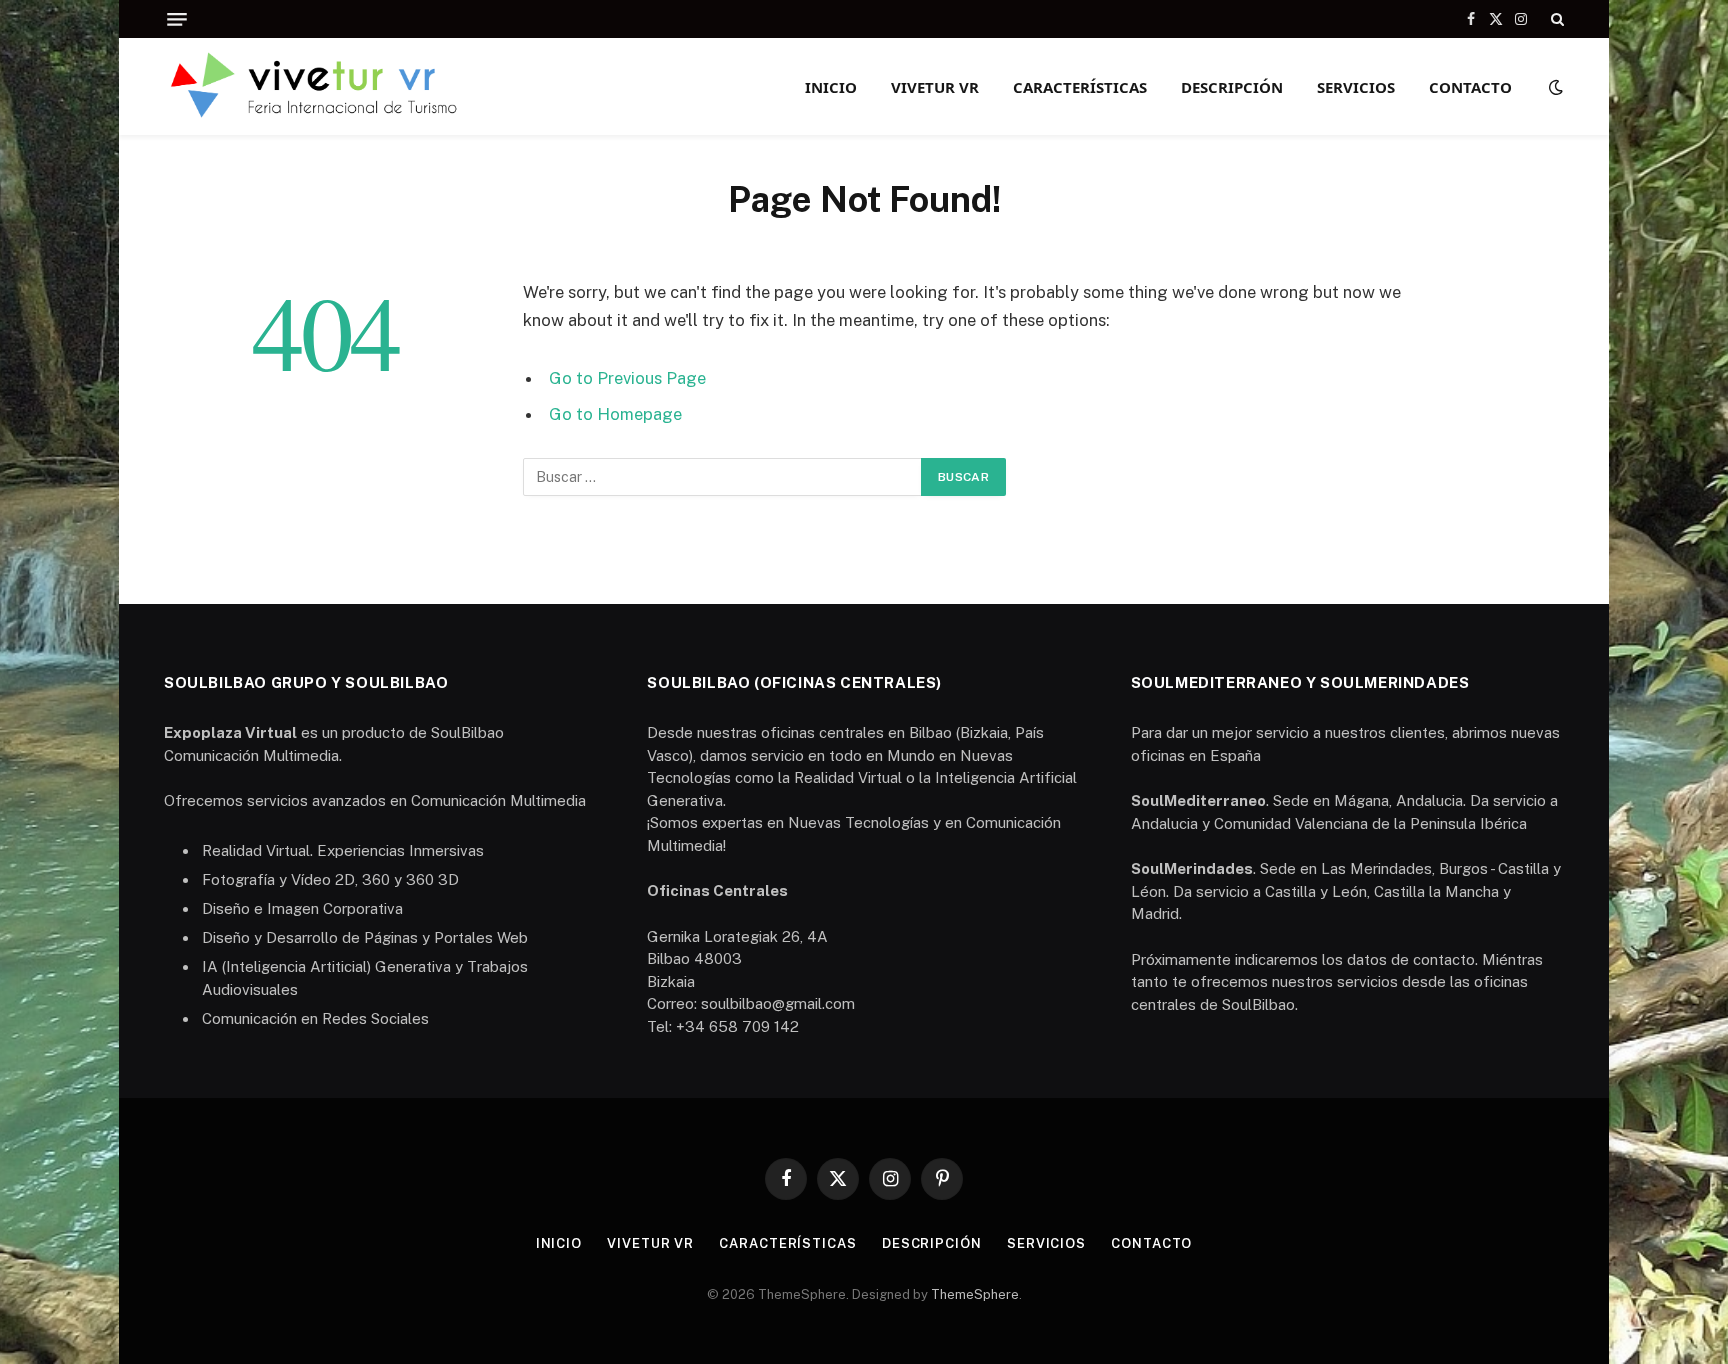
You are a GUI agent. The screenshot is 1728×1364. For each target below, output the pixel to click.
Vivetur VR (935, 87)
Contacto (1470, 87)
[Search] (1555, 19)
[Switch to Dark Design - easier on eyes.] (1554, 87)
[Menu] (177, 19)
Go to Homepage (615, 414)
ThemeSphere (975, 1294)
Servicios (1356, 87)
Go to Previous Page (627, 378)
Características (1080, 87)
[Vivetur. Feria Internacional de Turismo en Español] (316, 86)
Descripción (1232, 87)
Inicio (831, 87)
